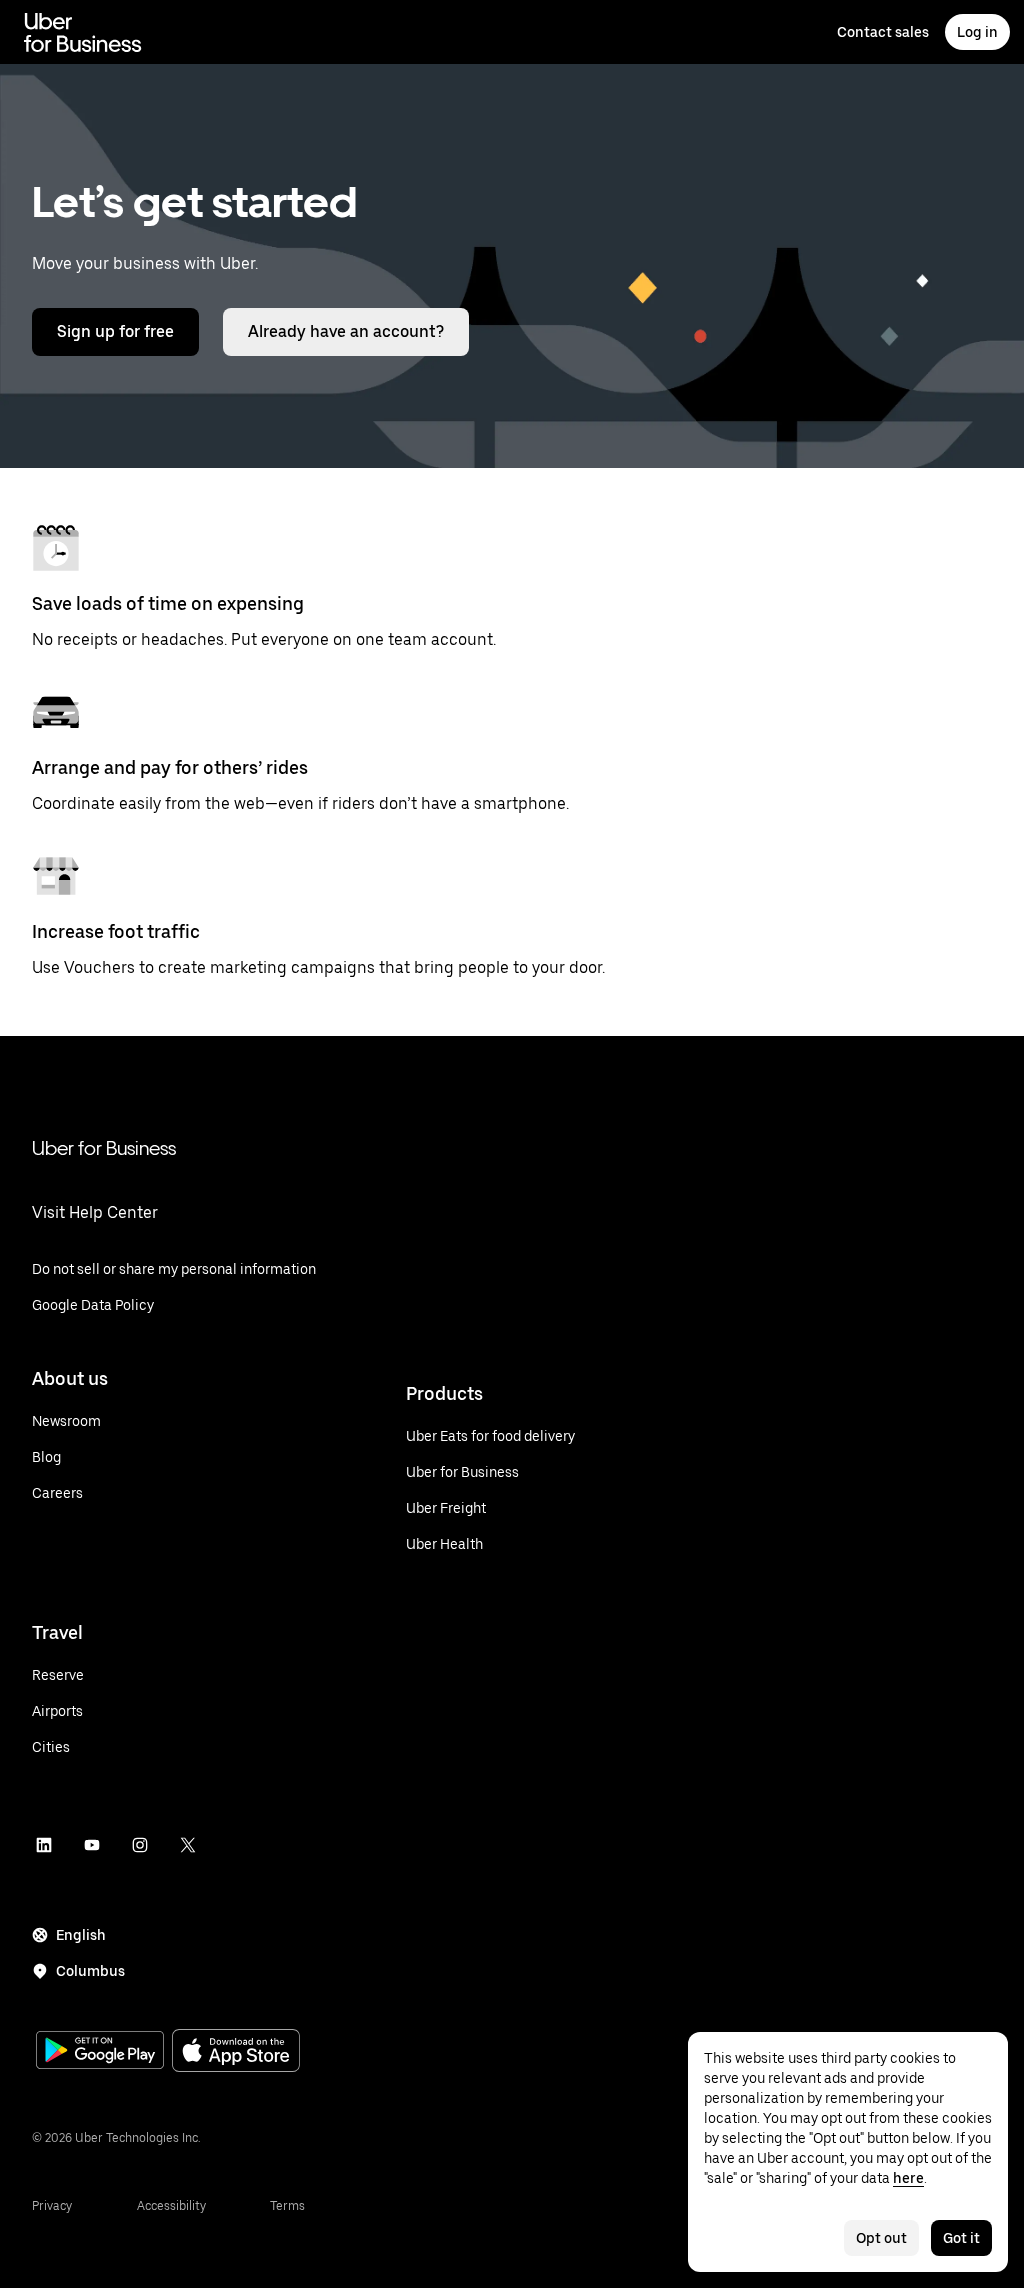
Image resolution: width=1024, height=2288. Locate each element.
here (908, 2178)
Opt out (881, 2238)
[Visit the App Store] (236, 2052)
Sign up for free (115, 331)
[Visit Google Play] (100, 2052)
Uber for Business (104, 1148)
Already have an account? (346, 331)
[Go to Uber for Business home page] (83, 32)
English (81, 1935)
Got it (961, 2238)
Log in (977, 32)
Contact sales (883, 32)
